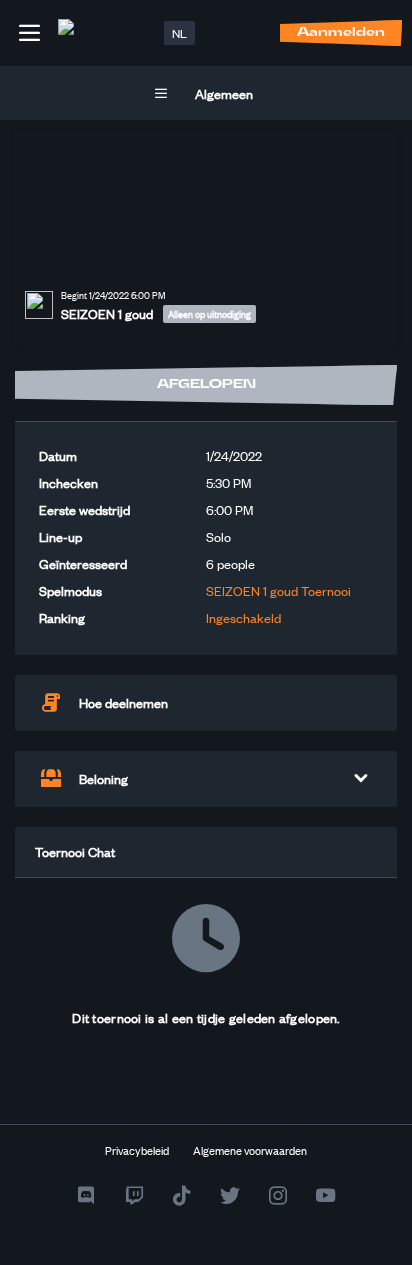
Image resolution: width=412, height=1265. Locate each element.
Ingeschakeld (243, 617)
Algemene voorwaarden (250, 1150)
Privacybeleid (137, 1150)
